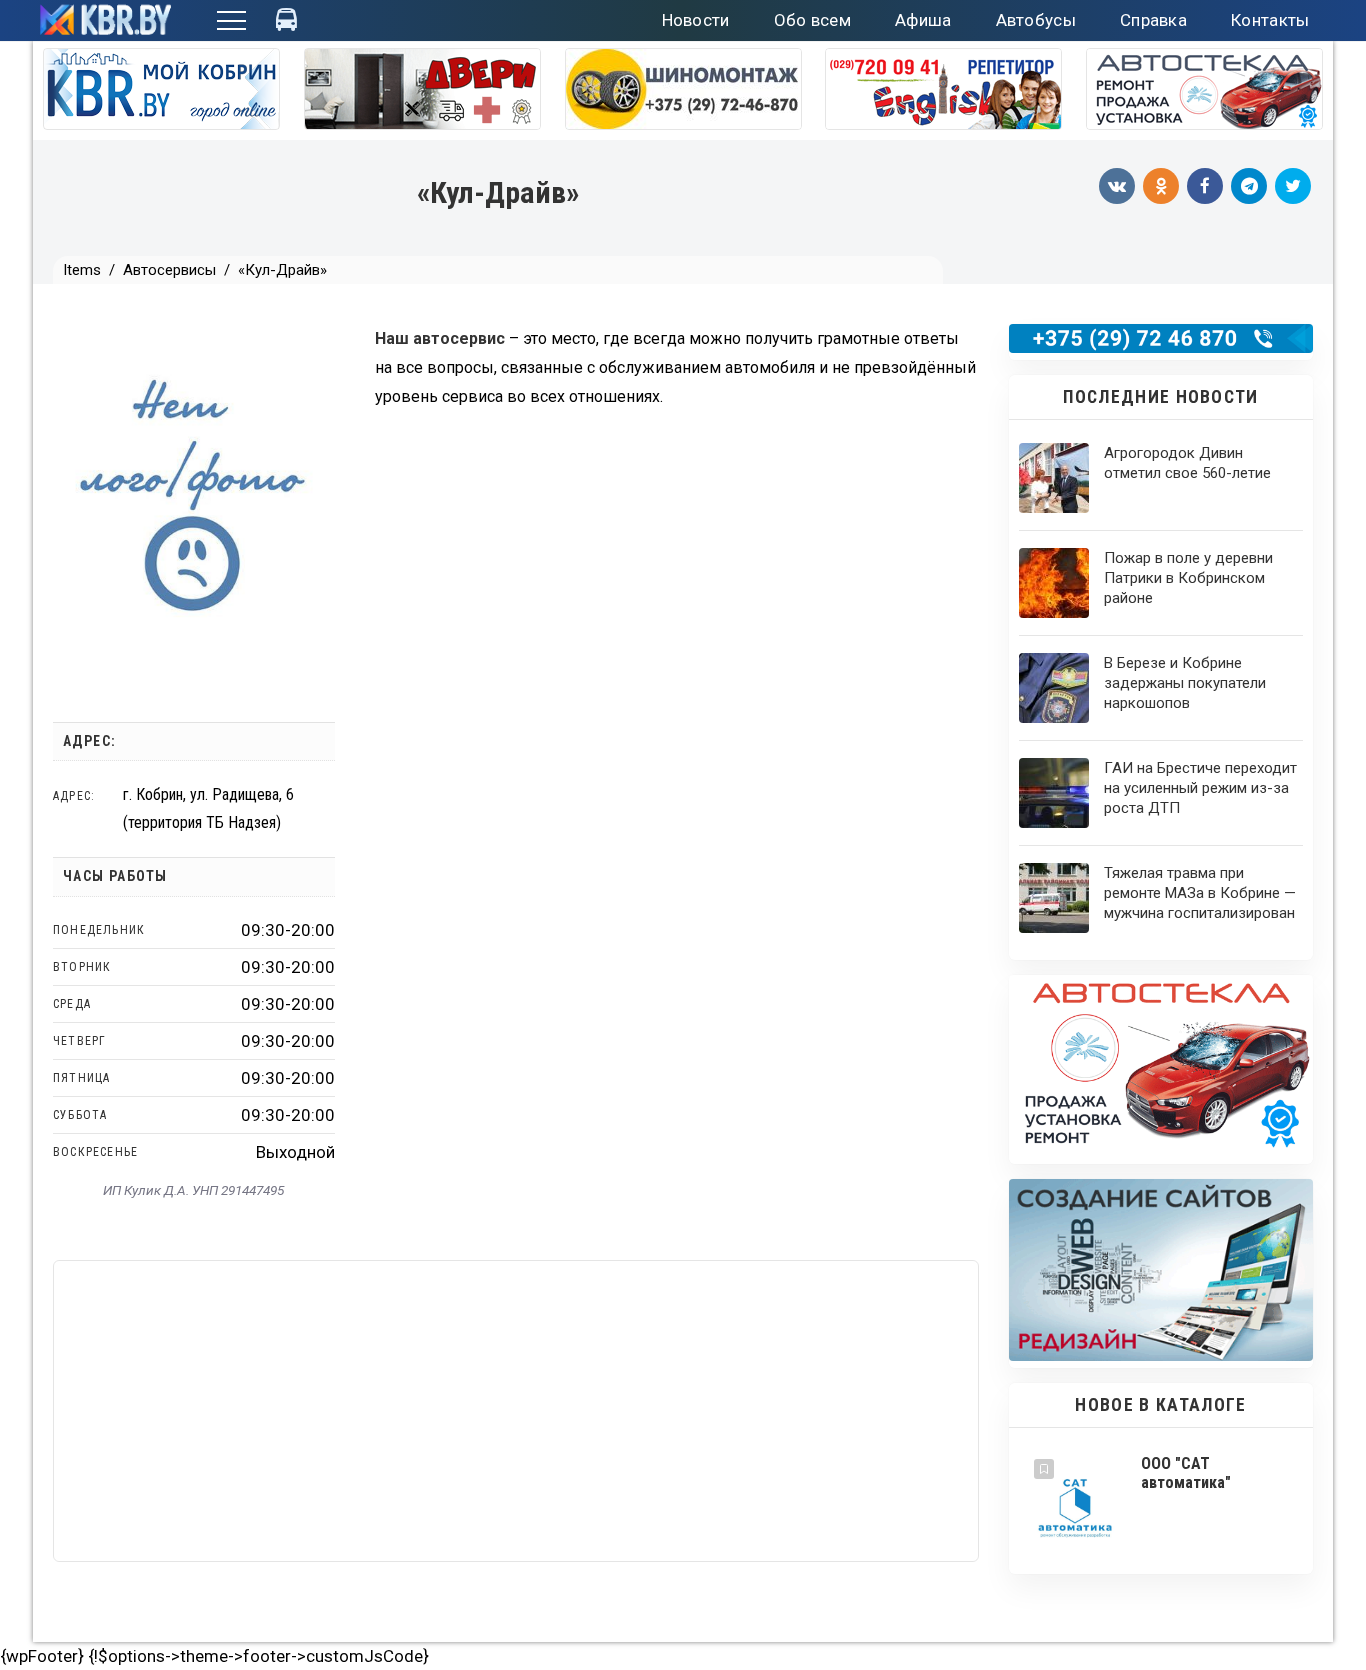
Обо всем (812, 20)
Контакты (1270, 20)
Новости (696, 20)
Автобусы (1036, 20)
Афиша (923, 20)
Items (82, 270)
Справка (1153, 20)
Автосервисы (169, 270)
